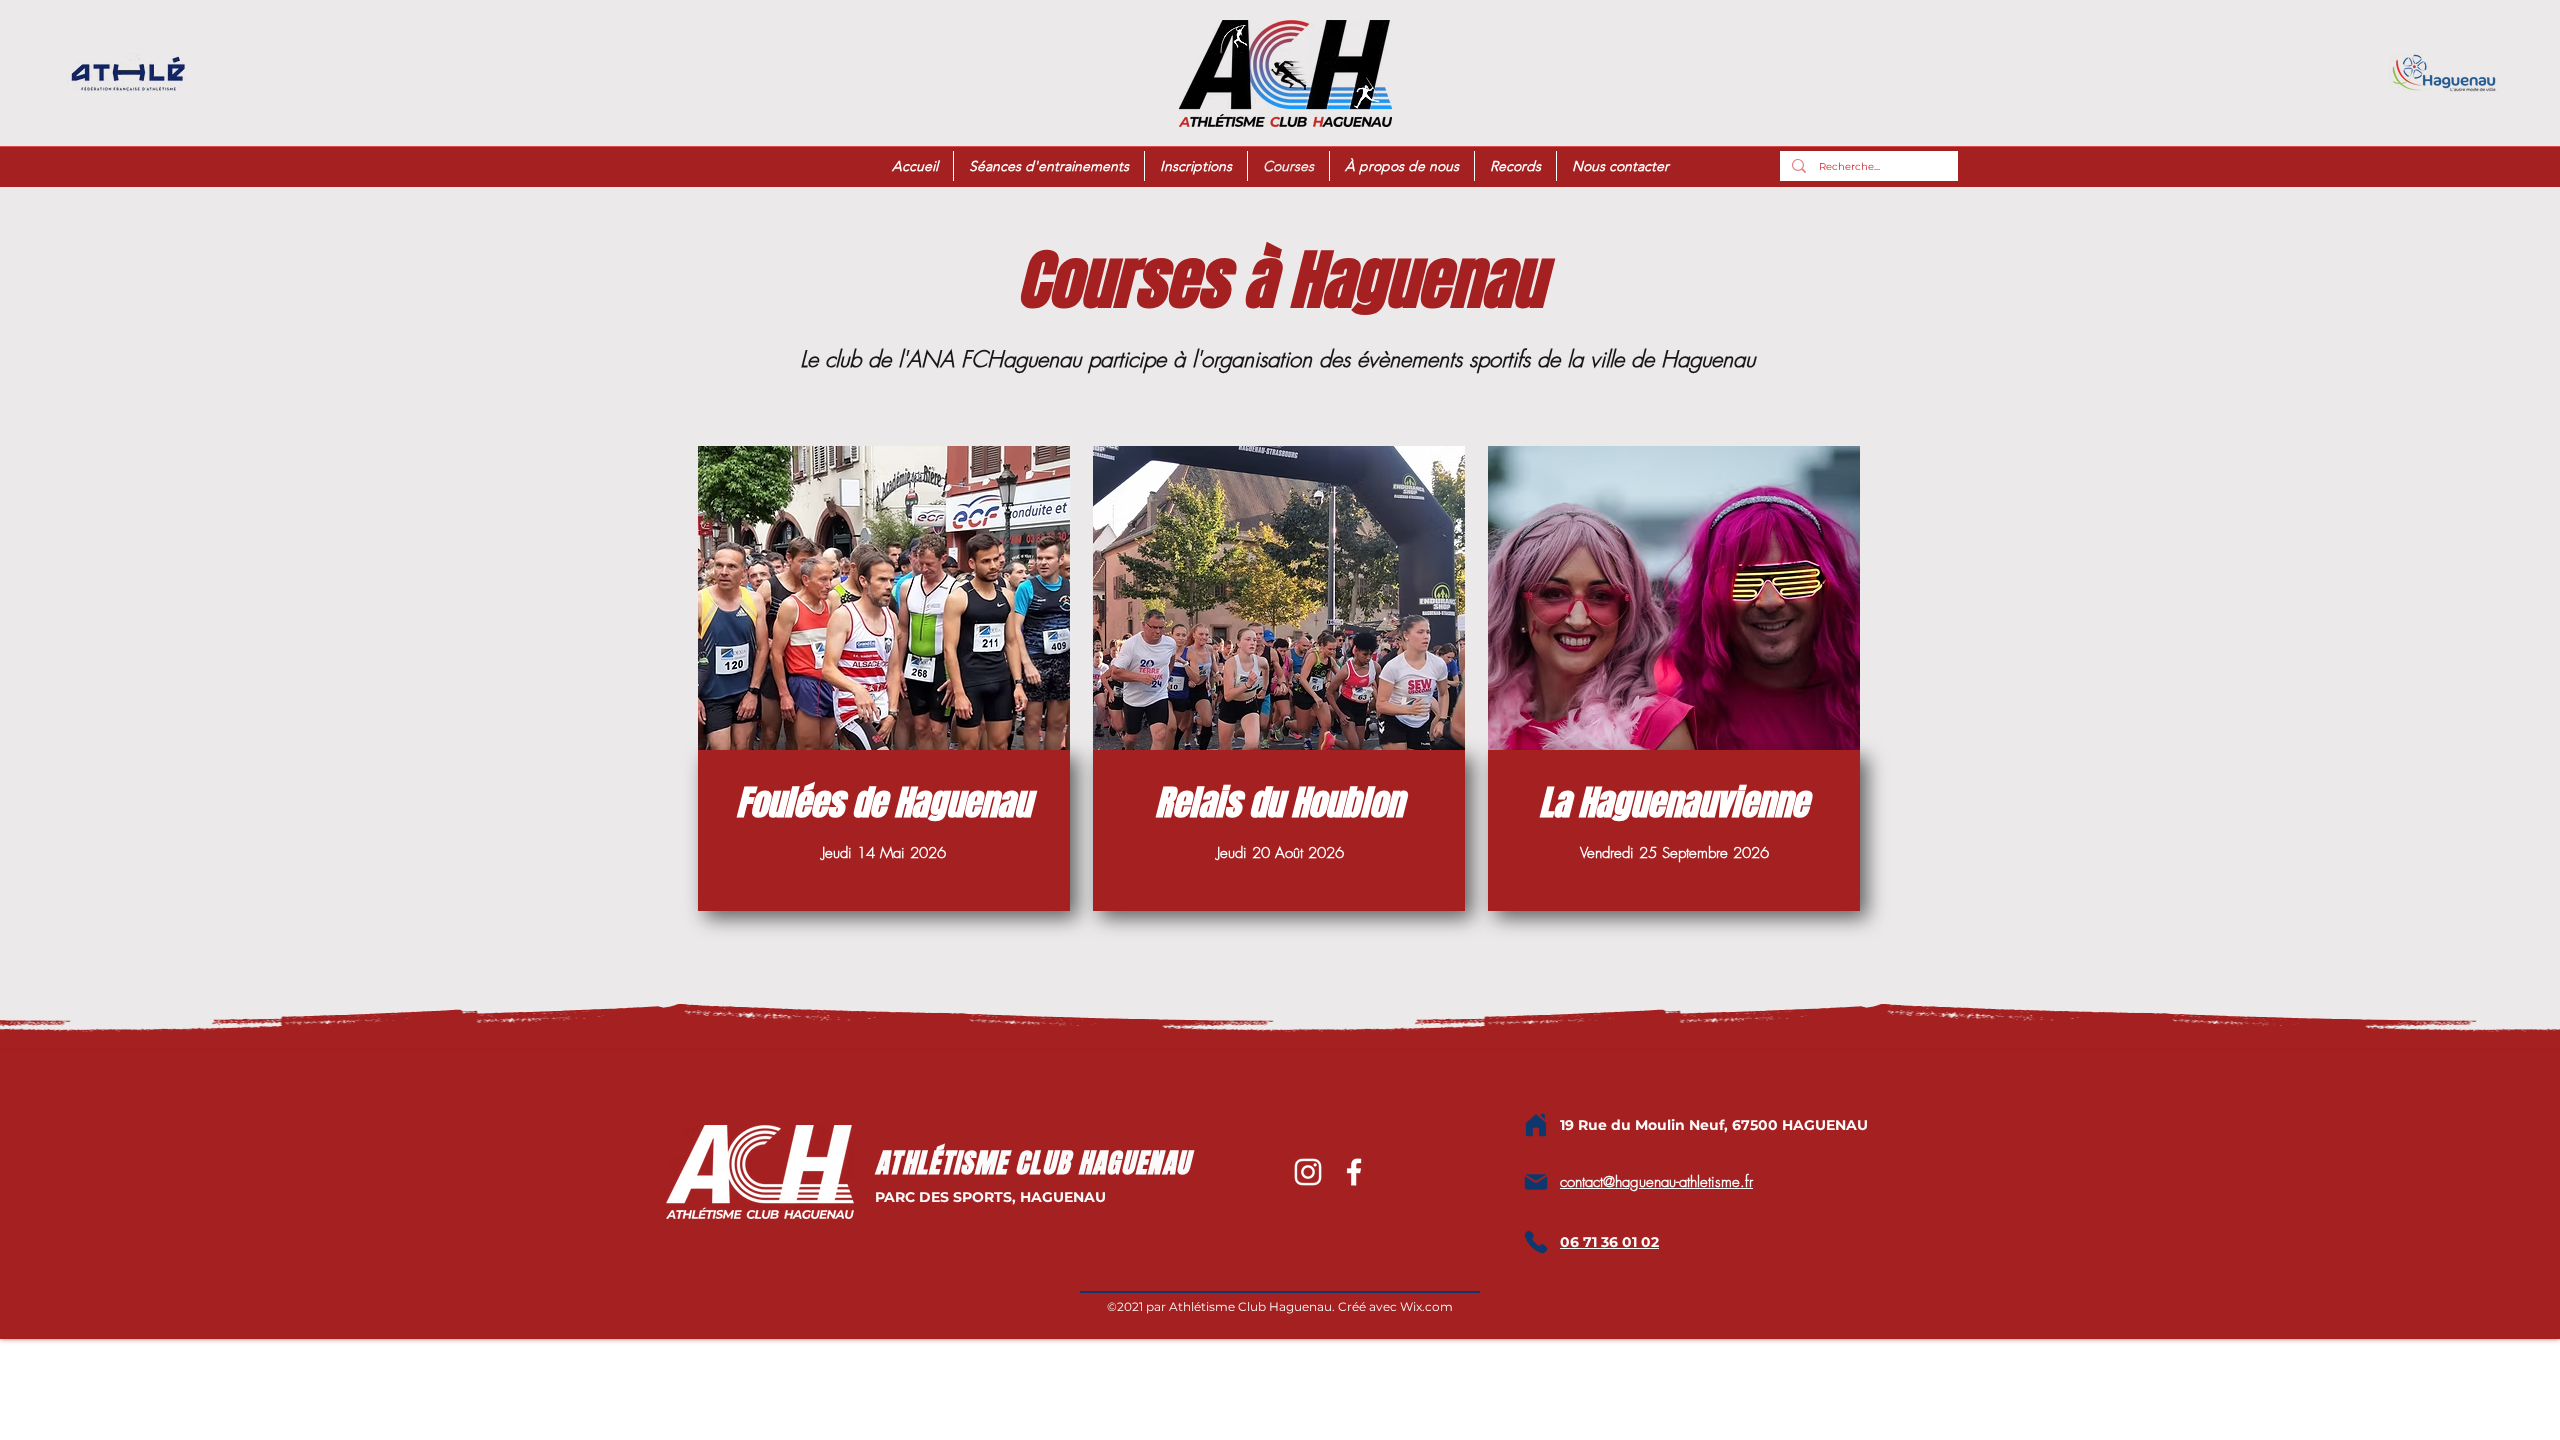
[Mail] (1536, 1182)
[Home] (1536, 1125)
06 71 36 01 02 (1609, 1242)
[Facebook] (1354, 1172)
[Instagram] (1308, 1172)
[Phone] (1536, 1242)
